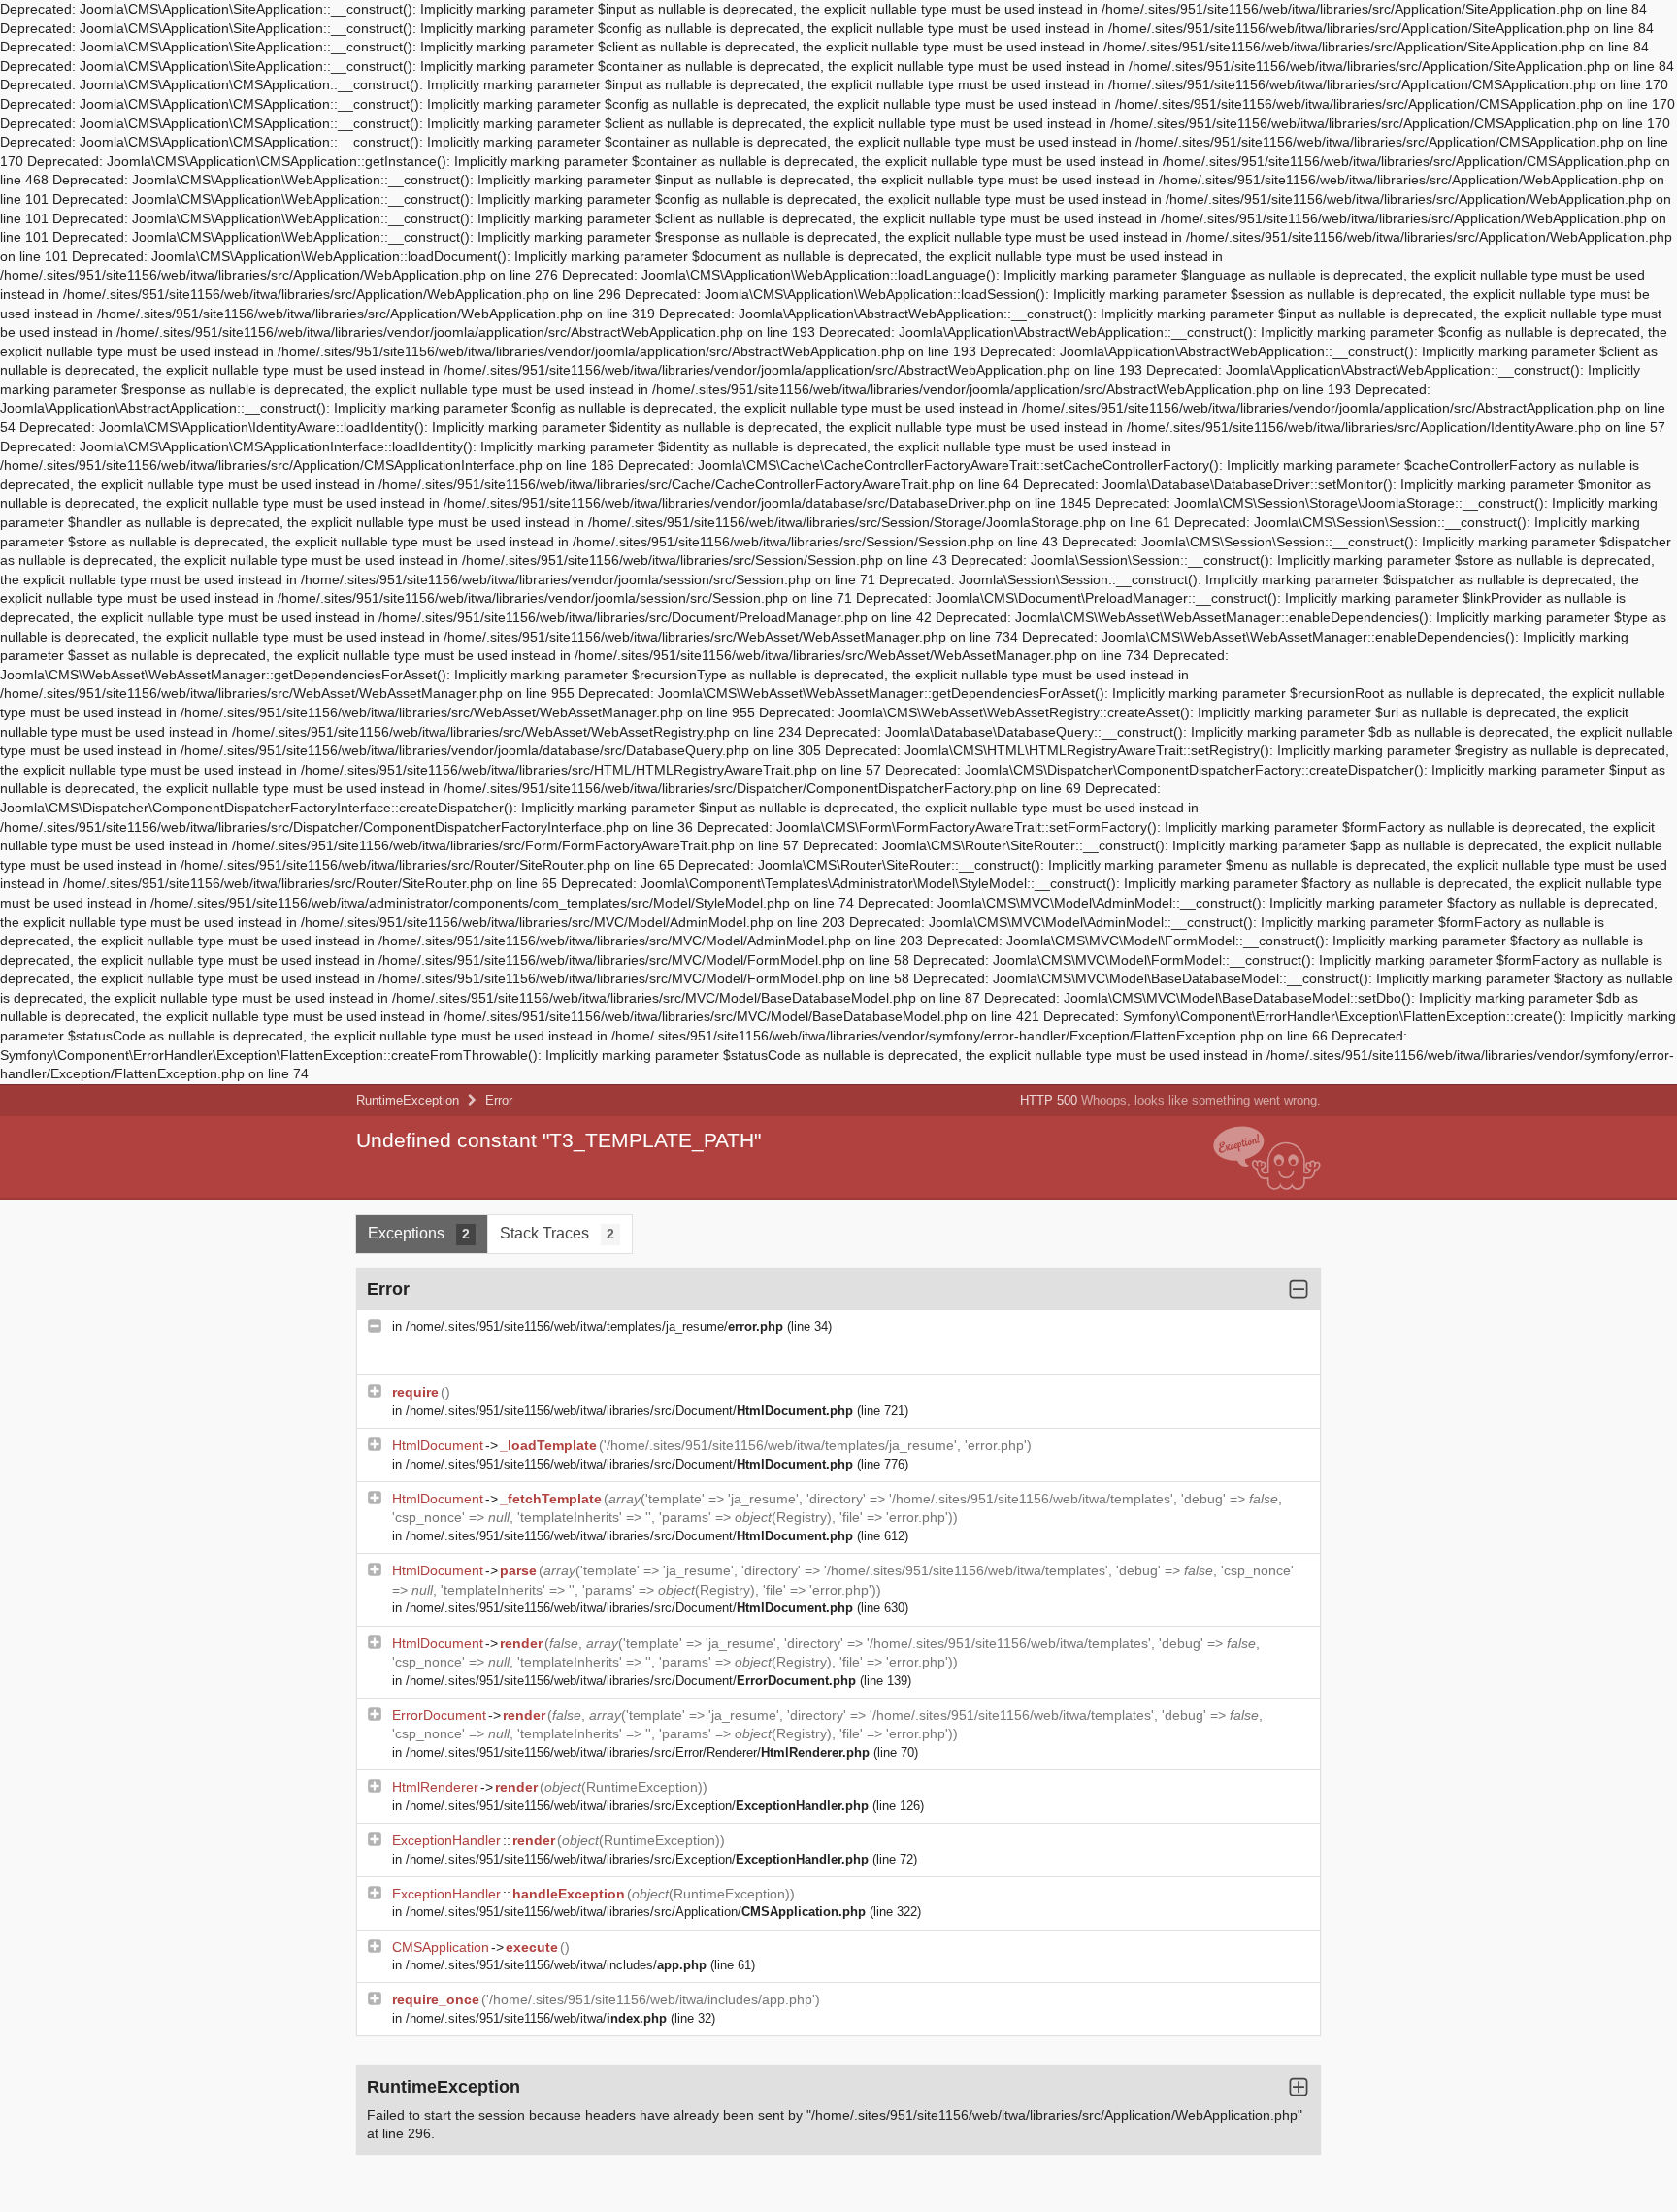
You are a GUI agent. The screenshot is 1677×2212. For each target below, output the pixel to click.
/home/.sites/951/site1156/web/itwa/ (536, 2018)
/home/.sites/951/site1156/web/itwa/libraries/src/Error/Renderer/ (638, 1752)
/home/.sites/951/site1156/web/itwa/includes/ (556, 1965)
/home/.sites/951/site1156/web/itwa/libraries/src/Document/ (629, 1411)
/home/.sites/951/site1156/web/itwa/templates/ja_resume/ (594, 1326)
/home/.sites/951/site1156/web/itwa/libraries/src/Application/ (636, 1912)
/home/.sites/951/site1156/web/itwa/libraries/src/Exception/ (637, 1806)
